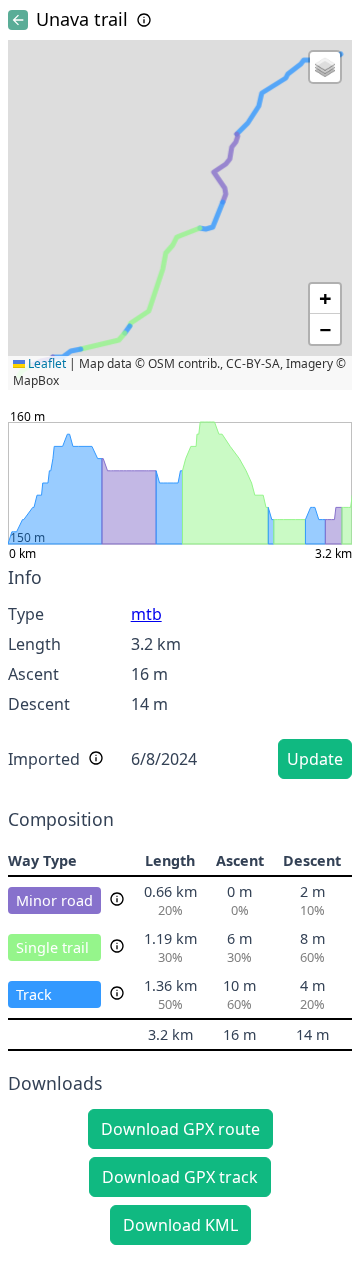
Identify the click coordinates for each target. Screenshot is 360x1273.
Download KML (180, 1225)
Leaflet (45, 363)
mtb (146, 614)
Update (315, 759)
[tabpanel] (180, 676)
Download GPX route (180, 1129)
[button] (325, 67)
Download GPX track (180, 1177)
